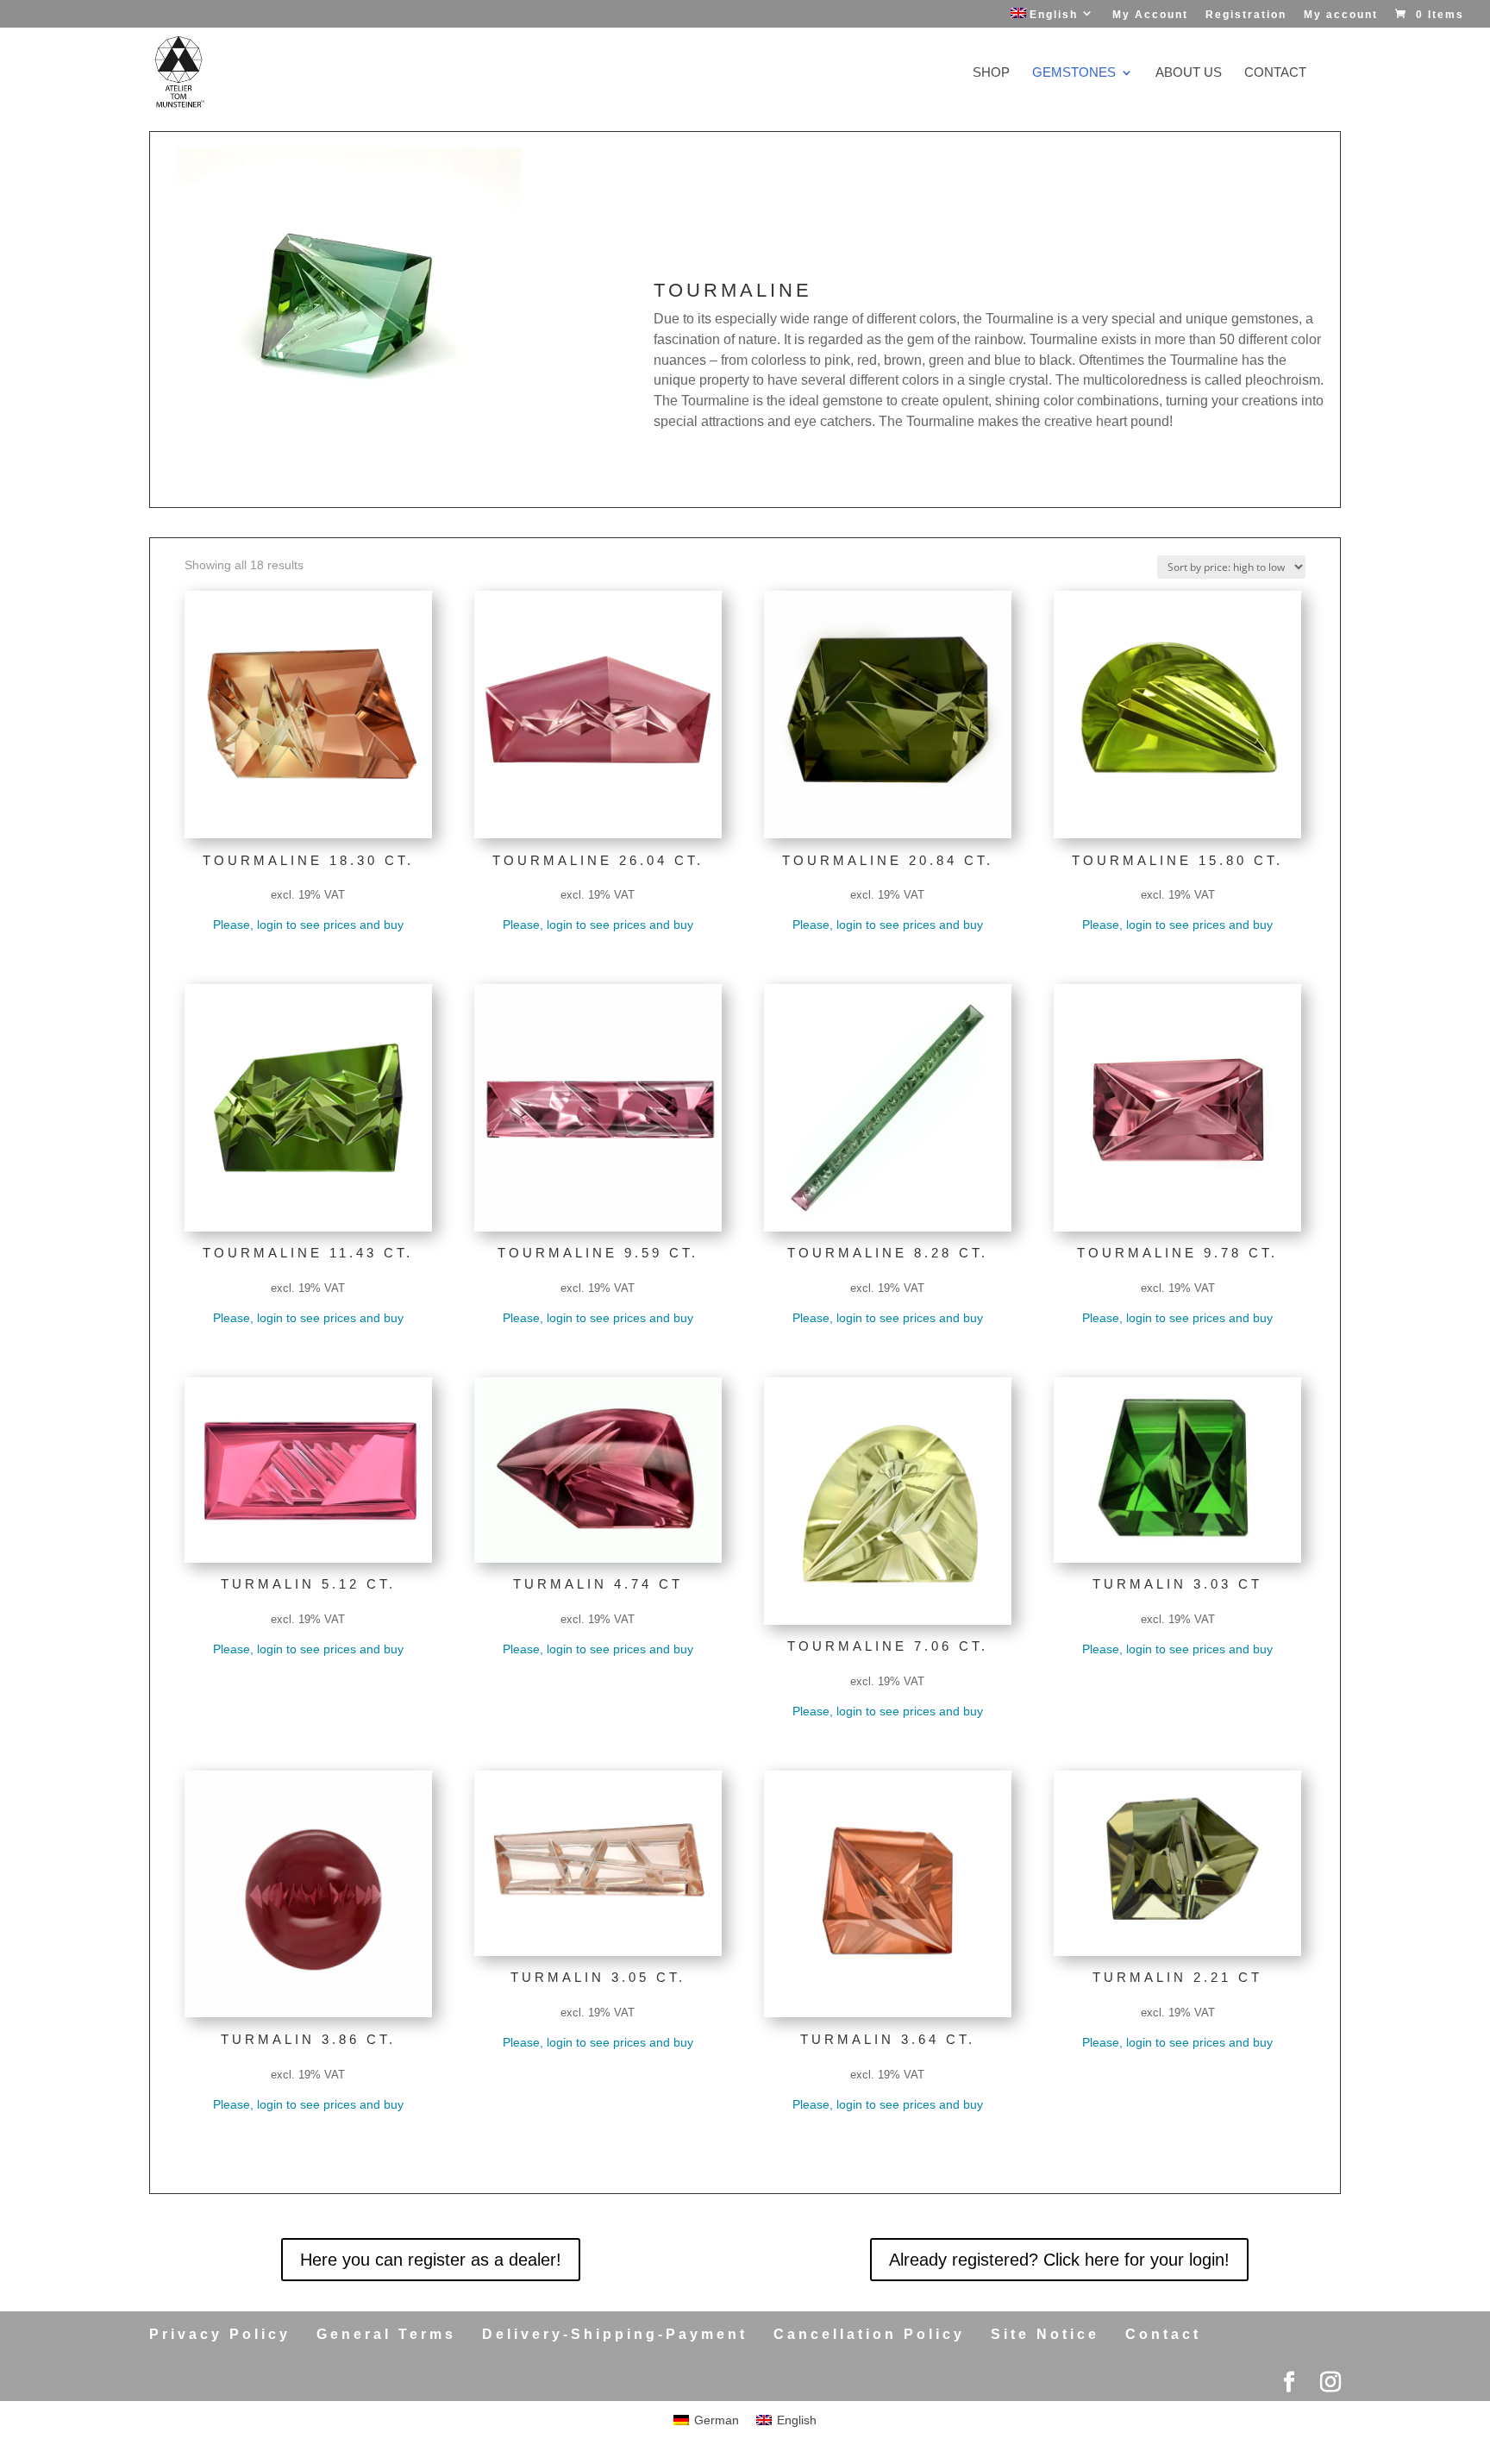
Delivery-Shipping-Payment (615, 2334)
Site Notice (1045, 2334)
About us (1189, 73)
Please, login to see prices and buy (308, 925)
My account (1341, 15)
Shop (991, 73)
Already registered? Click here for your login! (1059, 2260)
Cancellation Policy (869, 2334)
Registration (1246, 15)
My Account (1150, 15)
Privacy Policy (220, 2334)
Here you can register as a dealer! (431, 2260)
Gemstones (1074, 73)
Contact (1275, 73)
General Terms (386, 2334)
